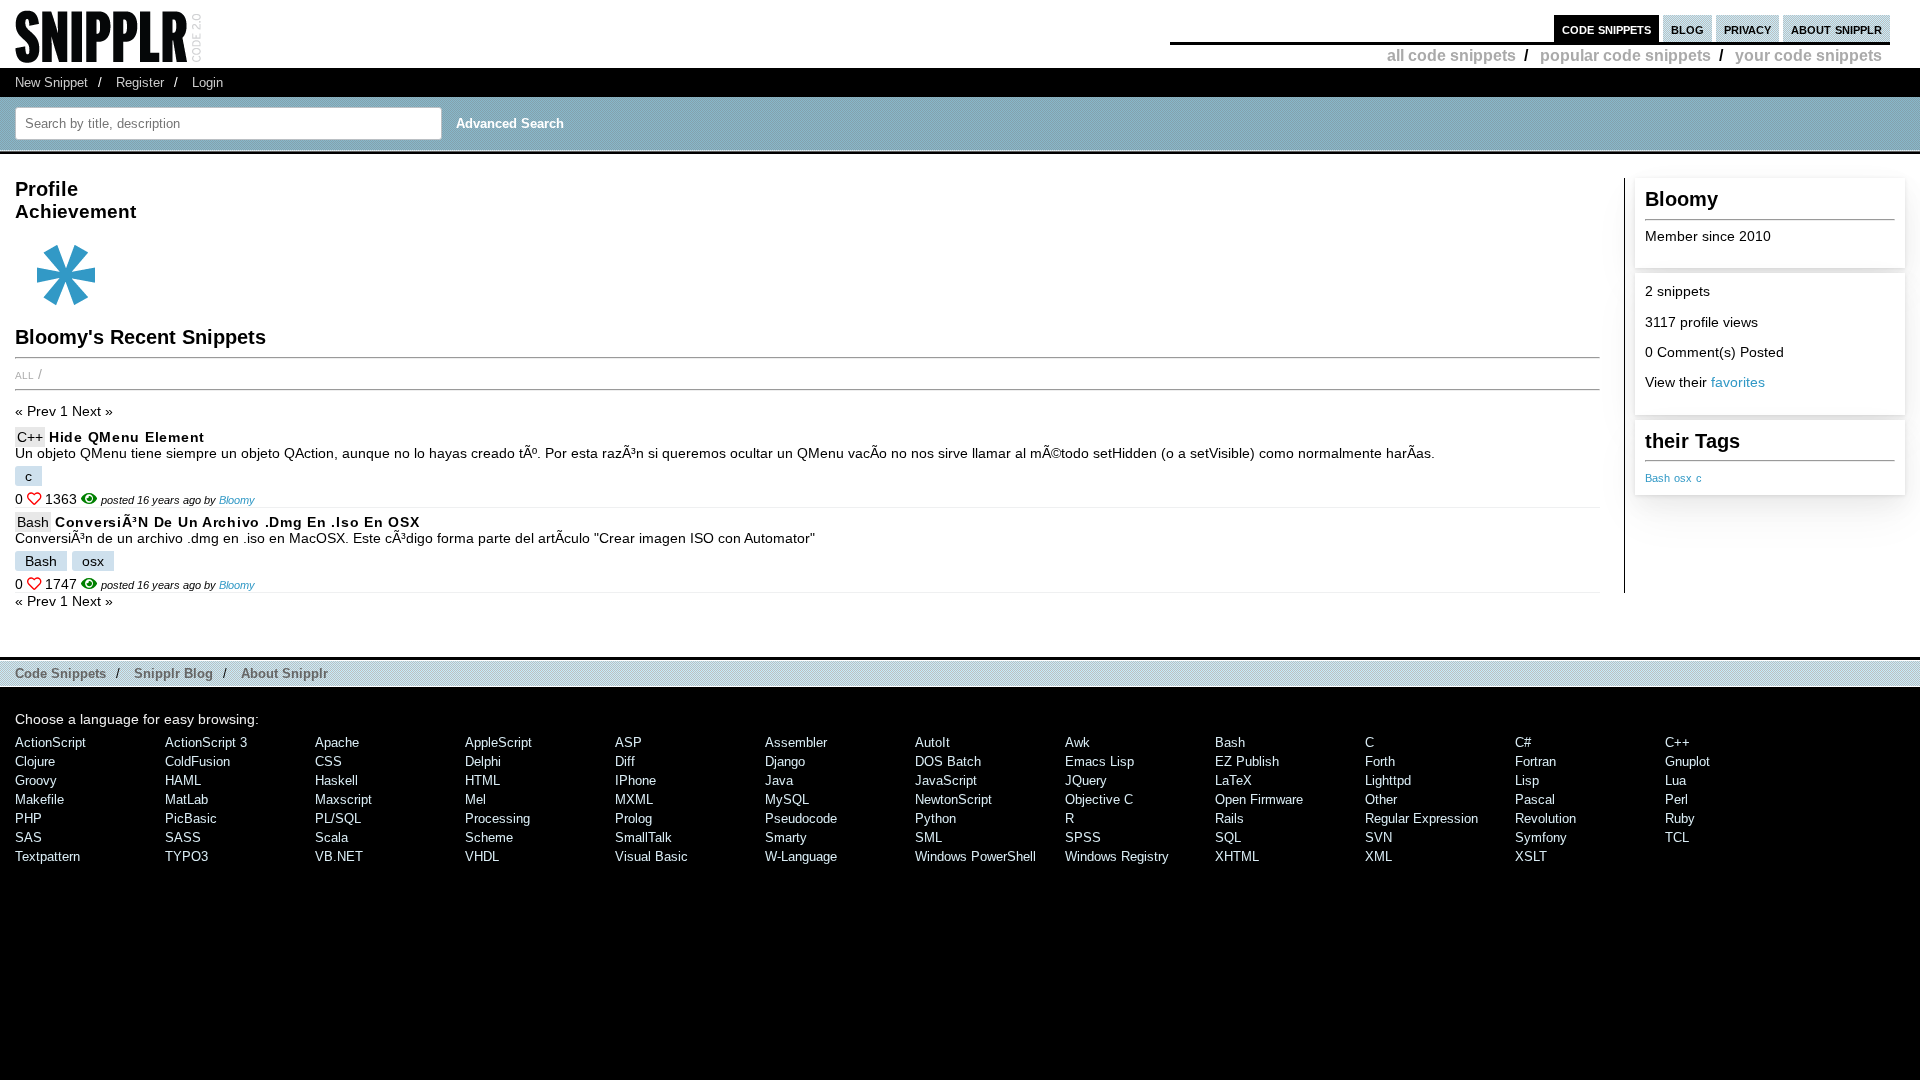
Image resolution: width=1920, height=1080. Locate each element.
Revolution (1545, 818)
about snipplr (1836, 28)
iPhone (635, 780)
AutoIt (932, 742)
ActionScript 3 (206, 742)
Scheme (489, 837)
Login (207, 82)
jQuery (1086, 780)
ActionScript (50, 742)
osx (1683, 478)
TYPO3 (186, 856)
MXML (634, 799)
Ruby (1680, 818)
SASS (183, 837)
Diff (625, 761)
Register (140, 82)
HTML (482, 780)
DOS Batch (948, 761)
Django (785, 761)
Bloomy (237, 500)
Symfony (1541, 837)
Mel (475, 799)
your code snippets (1808, 55)
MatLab (186, 799)
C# (1523, 742)
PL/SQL (338, 818)
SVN (1378, 837)
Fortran (1535, 761)
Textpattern (47, 856)
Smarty (786, 837)
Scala (331, 837)
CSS (328, 761)
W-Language (801, 856)
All (24, 374)
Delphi (483, 761)
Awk (1077, 742)
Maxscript (343, 799)
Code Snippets (60, 673)
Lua (1675, 780)
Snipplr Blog (173, 673)
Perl (1676, 799)
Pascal (1535, 799)
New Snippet (51, 82)
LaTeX (1233, 780)
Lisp (1527, 780)
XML (1378, 856)
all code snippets (1451, 55)
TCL (1677, 837)
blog (1687, 28)
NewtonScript (953, 799)
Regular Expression (1421, 818)
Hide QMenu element (127, 437)
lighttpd (1388, 780)
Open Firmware (1259, 799)
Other (1381, 799)
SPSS (1083, 837)
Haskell (336, 780)
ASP (628, 742)
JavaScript (946, 780)
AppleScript (498, 742)
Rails (1229, 818)
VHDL (482, 856)
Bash (1657, 478)
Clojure (35, 761)
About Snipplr (284, 673)
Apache (337, 742)
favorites (1738, 382)
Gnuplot (1687, 761)
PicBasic (191, 818)
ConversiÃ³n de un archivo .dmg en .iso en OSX (237, 522)
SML (928, 837)
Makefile (39, 799)
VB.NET (339, 856)
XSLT (1531, 856)
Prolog (633, 818)
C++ (30, 437)
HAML (183, 780)
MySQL (787, 799)
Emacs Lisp (1099, 761)
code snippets (1606, 28)
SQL (1228, 837)
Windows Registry (1117, 856)
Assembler (796, 742)
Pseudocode (801, 818)
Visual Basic (651, 856)
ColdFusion (197, 761)
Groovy (36, 780)
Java (779, 780)
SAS (28, 837)
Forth (1380, 761)
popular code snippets (1625, 55)
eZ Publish (1247, 761)
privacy (1747, 28)
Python (935, 818)
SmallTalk (643, 837)
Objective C (1099, 799)
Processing (497, 818)
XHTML (1237, 856)
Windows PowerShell (975, 856)
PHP (28, 818)
